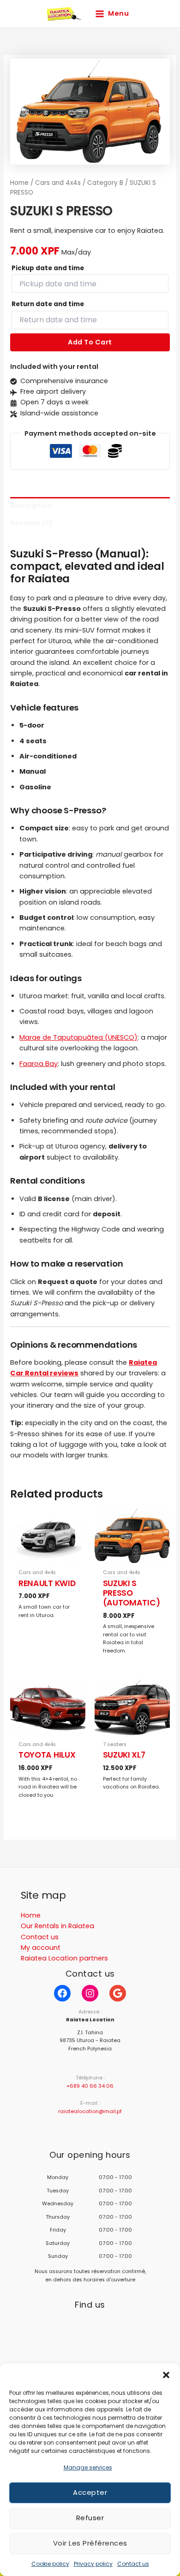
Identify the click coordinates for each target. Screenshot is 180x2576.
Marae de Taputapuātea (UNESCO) (78, 1037)
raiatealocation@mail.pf (90, 2111)
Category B (105, 183)
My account (41, 1948)
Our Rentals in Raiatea (57, 1926)
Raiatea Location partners (64, 1958)
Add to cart (90, 342)
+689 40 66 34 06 (90, 2086)
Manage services (88, 2467)
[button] (166, 2375)
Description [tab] (31, 505)
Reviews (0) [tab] (31, 523)
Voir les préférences (90, 2543)
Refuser (90, 2518)
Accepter (90, 2492)
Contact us (133, 2564)
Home (19, 183)
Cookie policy (50, 2564)
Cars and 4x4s (58, 183)
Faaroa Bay (39, 1064)
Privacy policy (93, 2564)
